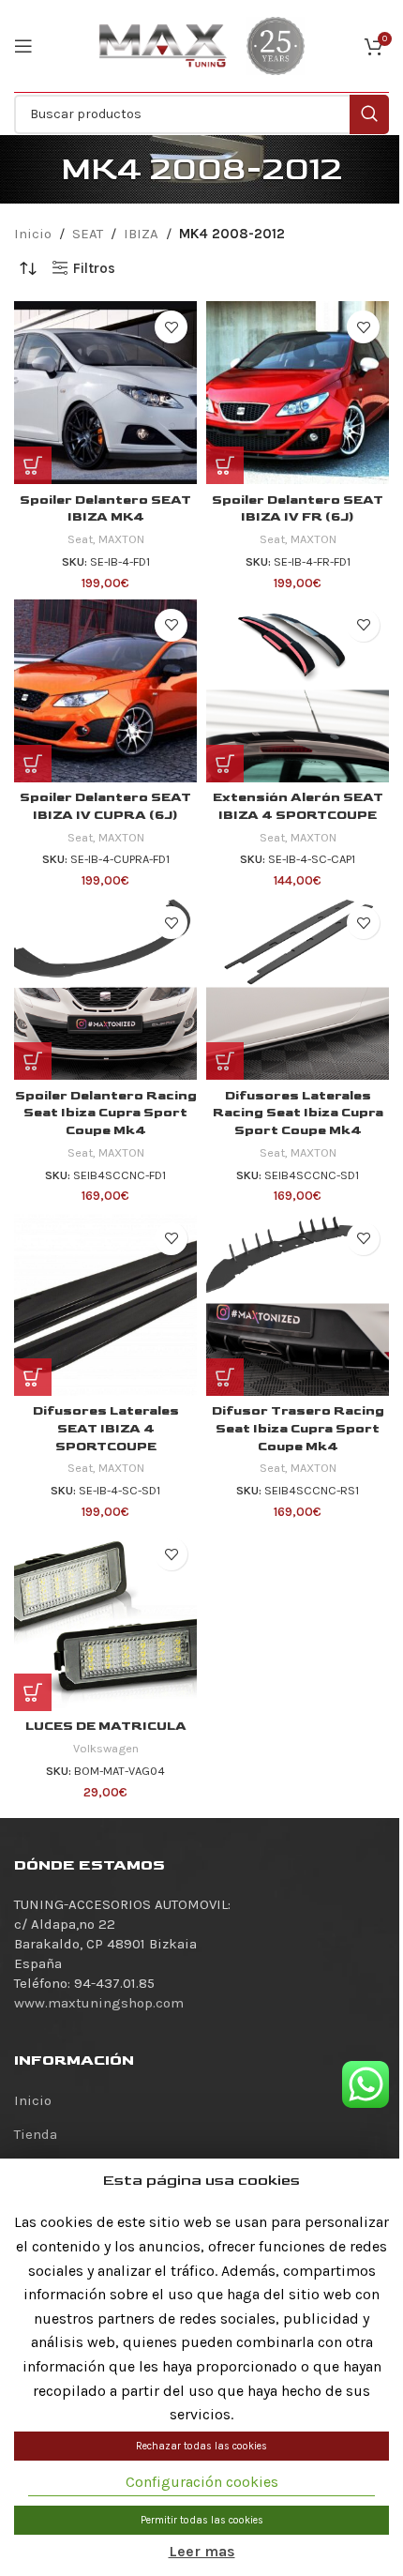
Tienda (36, 2134)
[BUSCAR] (369, 114)
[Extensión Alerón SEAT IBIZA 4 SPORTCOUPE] (298, 691)
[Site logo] (163, 45)
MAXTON (121, 539)
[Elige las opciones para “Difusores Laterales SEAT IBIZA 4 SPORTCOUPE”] (33, 1377)
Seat (80, 539)
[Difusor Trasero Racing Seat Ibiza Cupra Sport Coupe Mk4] (298, 1304)
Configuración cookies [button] (202, 2482)
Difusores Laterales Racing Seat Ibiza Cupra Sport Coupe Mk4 (298, 1114)
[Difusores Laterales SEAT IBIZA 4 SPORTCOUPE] (105, 1304)
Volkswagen (106, 1748)
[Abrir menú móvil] (23, 46)
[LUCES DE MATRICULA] (105, 1620)
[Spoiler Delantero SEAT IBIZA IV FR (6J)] (298, 393)
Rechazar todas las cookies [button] (201, 2446)
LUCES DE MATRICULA (106, 1726)
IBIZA (141, 234)
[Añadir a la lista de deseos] (171, 327)
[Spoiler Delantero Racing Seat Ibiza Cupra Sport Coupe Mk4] (105, 988)
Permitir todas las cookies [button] (202, 2520)
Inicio (33, 234)
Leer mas (202, 2551)
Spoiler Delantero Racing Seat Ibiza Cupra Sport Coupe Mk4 (106, 1114)
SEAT (88, 234)
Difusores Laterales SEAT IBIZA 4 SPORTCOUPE (106, 1429)
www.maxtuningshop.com (99, 2003)
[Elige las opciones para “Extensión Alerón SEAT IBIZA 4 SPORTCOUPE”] (225, 764)
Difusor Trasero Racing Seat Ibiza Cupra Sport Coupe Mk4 (298, 1429)
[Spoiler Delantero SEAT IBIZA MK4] (105, 393)
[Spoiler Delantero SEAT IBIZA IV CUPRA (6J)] (105, 691)
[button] (33, 465)
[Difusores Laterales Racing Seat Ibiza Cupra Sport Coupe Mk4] (298, 988)
